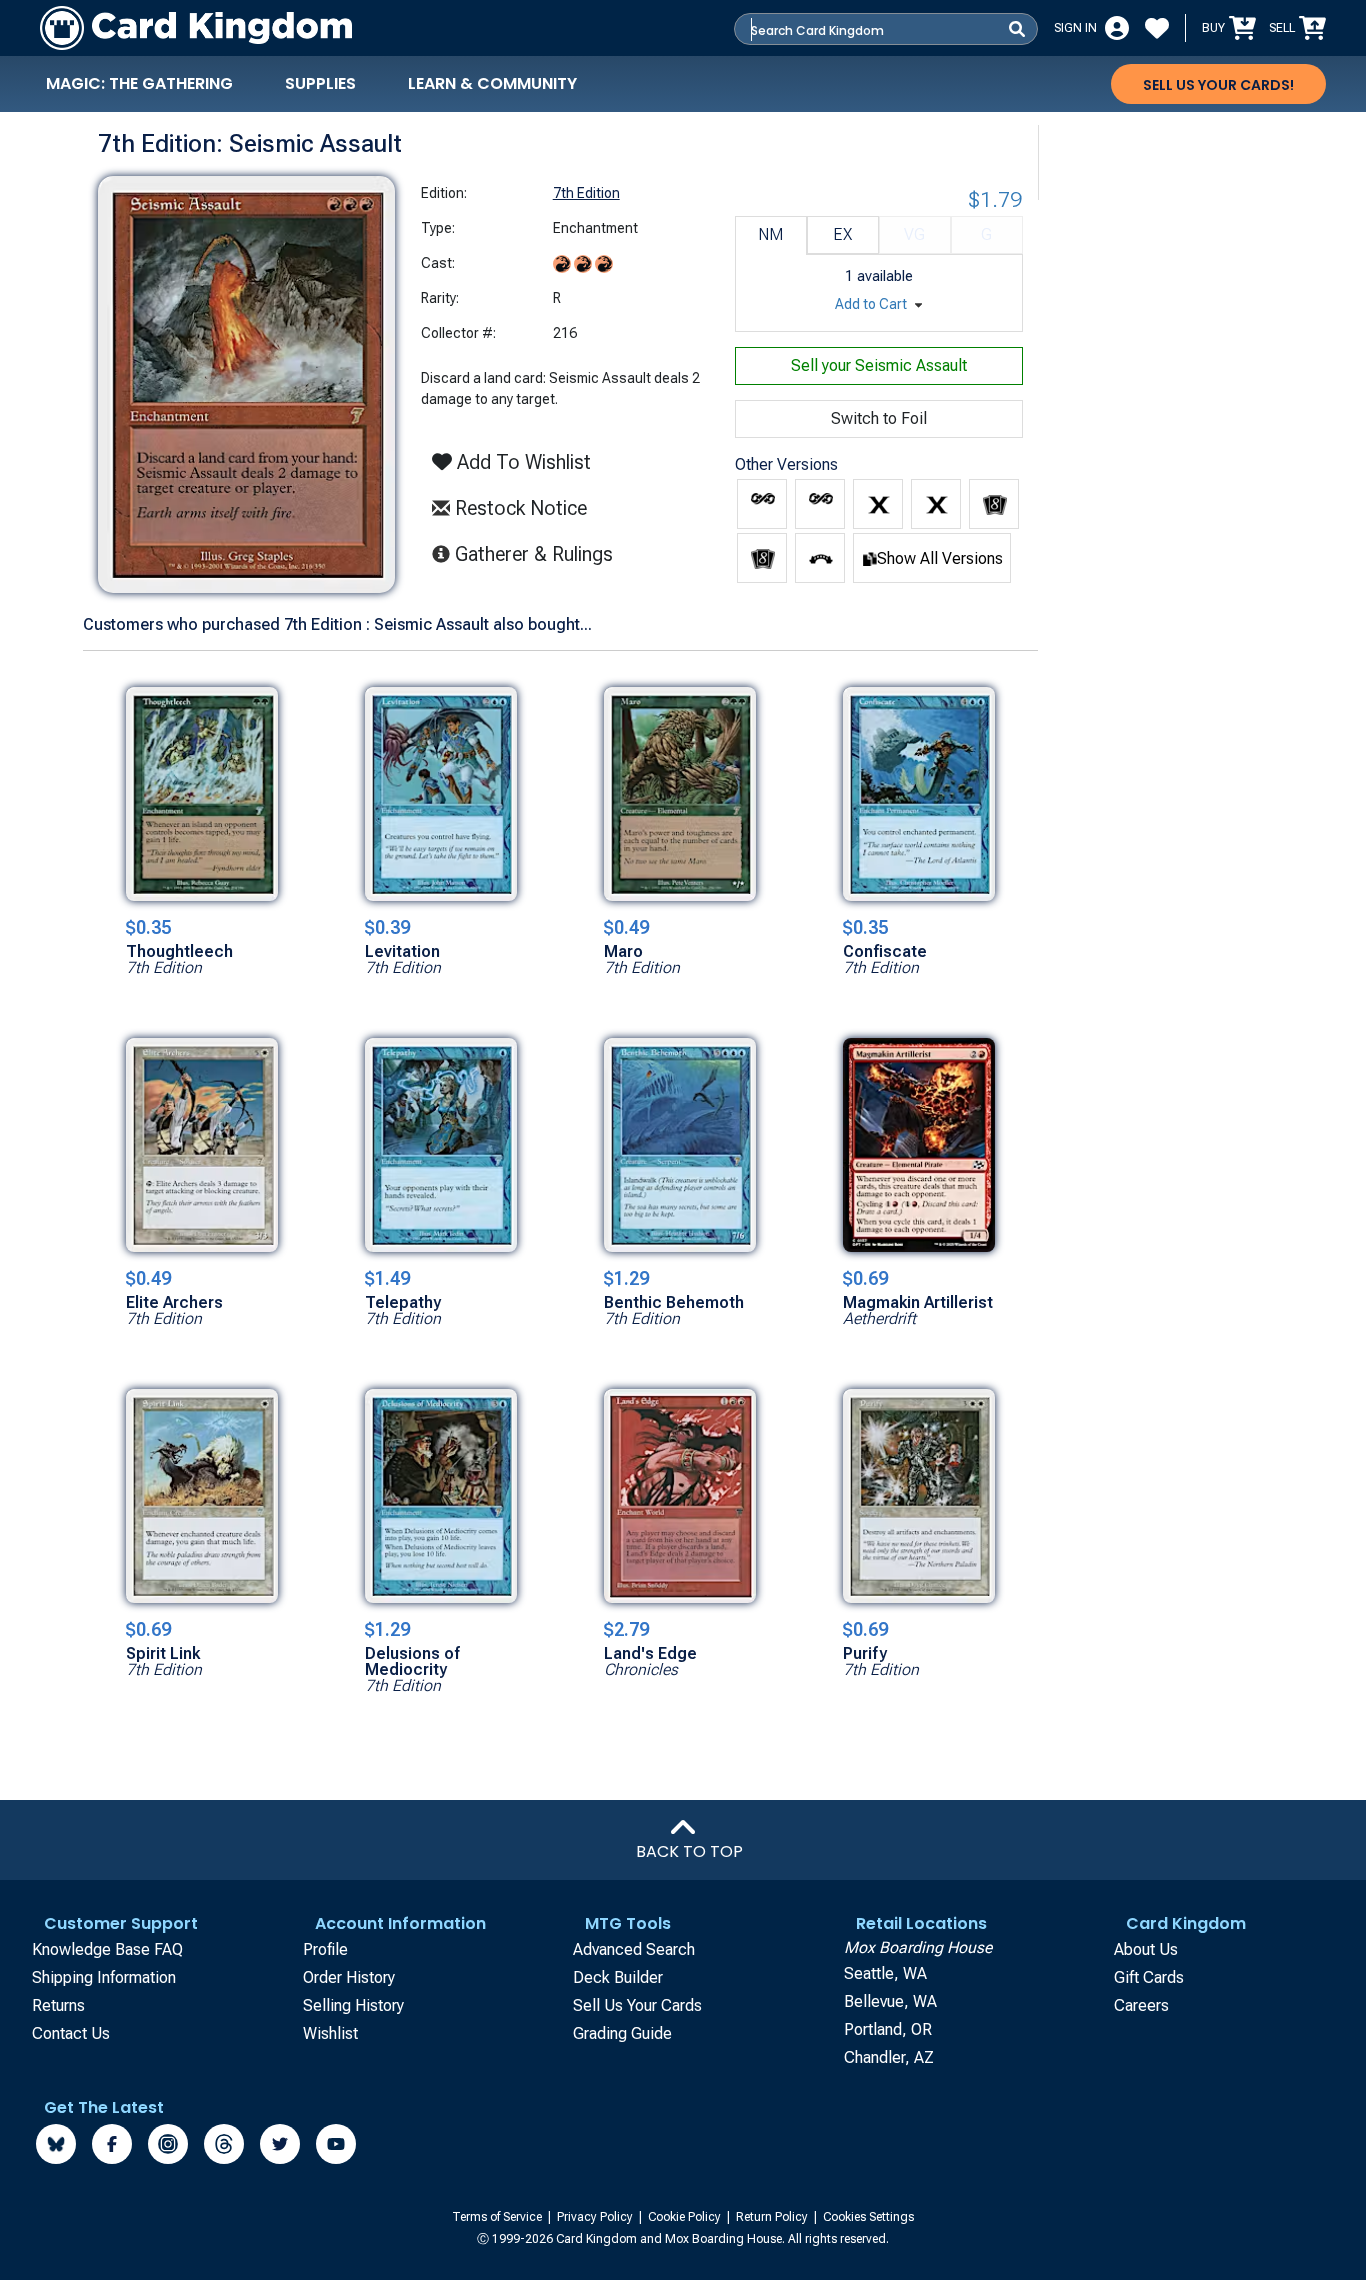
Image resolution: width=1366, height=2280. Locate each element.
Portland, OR (888, 2029)
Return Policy (773, 2217)
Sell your (879, 365)
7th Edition (586, 193)
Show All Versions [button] (940, 558)
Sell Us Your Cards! (1218, 85)
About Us (1146, 1949)
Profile (325, 1949)
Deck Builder (618, 1977)
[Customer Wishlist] (1157, 28)
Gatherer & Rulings (539, 553)
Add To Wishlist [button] (521, 462)
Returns (58, 2005)
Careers (1141, 2005)
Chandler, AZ (889, 2057)
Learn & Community (492, 83)
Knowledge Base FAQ (107, 1949)
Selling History (353, 2005)
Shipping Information (104, 1977)
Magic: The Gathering (139, 83)
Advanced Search (634, 1949)
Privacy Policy (596, 2217)
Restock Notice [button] (518, 508)
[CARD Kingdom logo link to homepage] (196, 28)
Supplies (320, 83)
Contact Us (71, 2033)
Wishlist (330, 2033)
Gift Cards (1149, 1977)
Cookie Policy (686, 2217)
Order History (349, 1977)
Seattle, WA (885, 1973)
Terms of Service (498, 2217)
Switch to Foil (879, 418)
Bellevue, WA (890, 2001)
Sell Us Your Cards (637, 2005)
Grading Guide (622, 2033)
